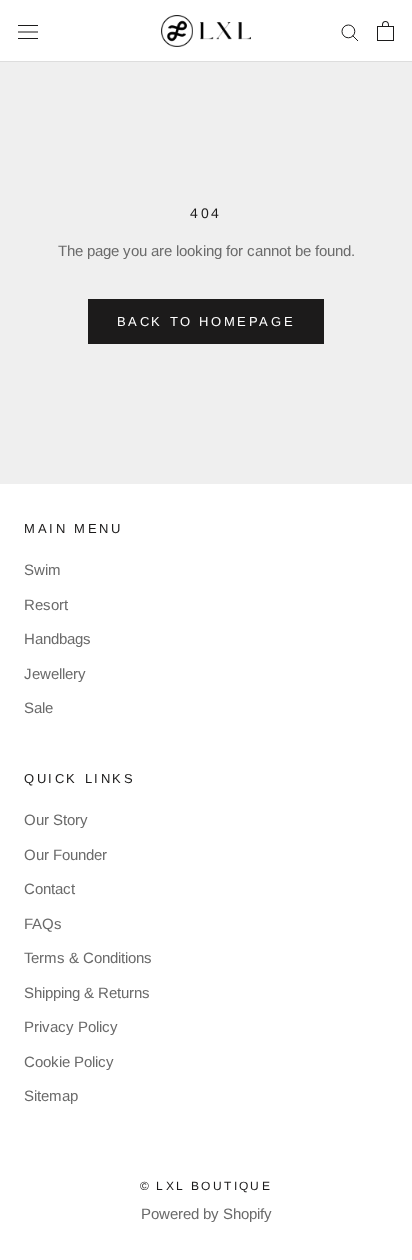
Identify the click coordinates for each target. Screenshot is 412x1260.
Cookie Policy (69, 1061)
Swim (42, 569)
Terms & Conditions (88, 957)
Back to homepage (206, 321)
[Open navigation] (28, 31)
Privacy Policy (71, 1026)
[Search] (350, 31)
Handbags (57, 638)
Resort (46, 604)
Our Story (56, 819)
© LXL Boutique (206, 1186)
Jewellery (55, 673)
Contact (49, 888)
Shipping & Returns (87, 992)
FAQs (43, 923)
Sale (38, 707)
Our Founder (65, 854)
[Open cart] (385, 31)
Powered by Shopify (206, 1213)
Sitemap (51, 1095)
